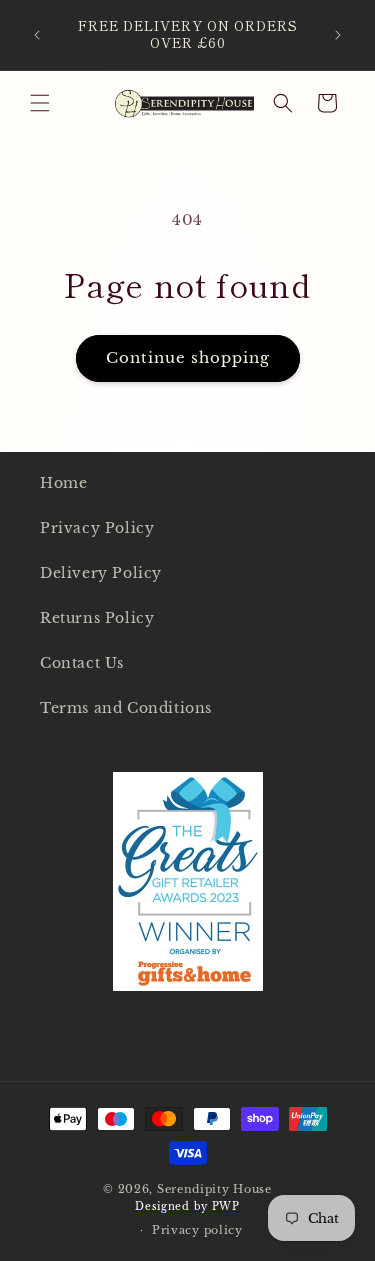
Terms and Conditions (126, 708)
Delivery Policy (101, 573)
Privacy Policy (97, 528)
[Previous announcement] (37, 35)
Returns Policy (97, 618)
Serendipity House (214, 1189)
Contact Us (82, 663)
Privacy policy (197, 1230)
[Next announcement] (338, 35)
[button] (40, 103)
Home (63, 483)
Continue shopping (188, 357)
